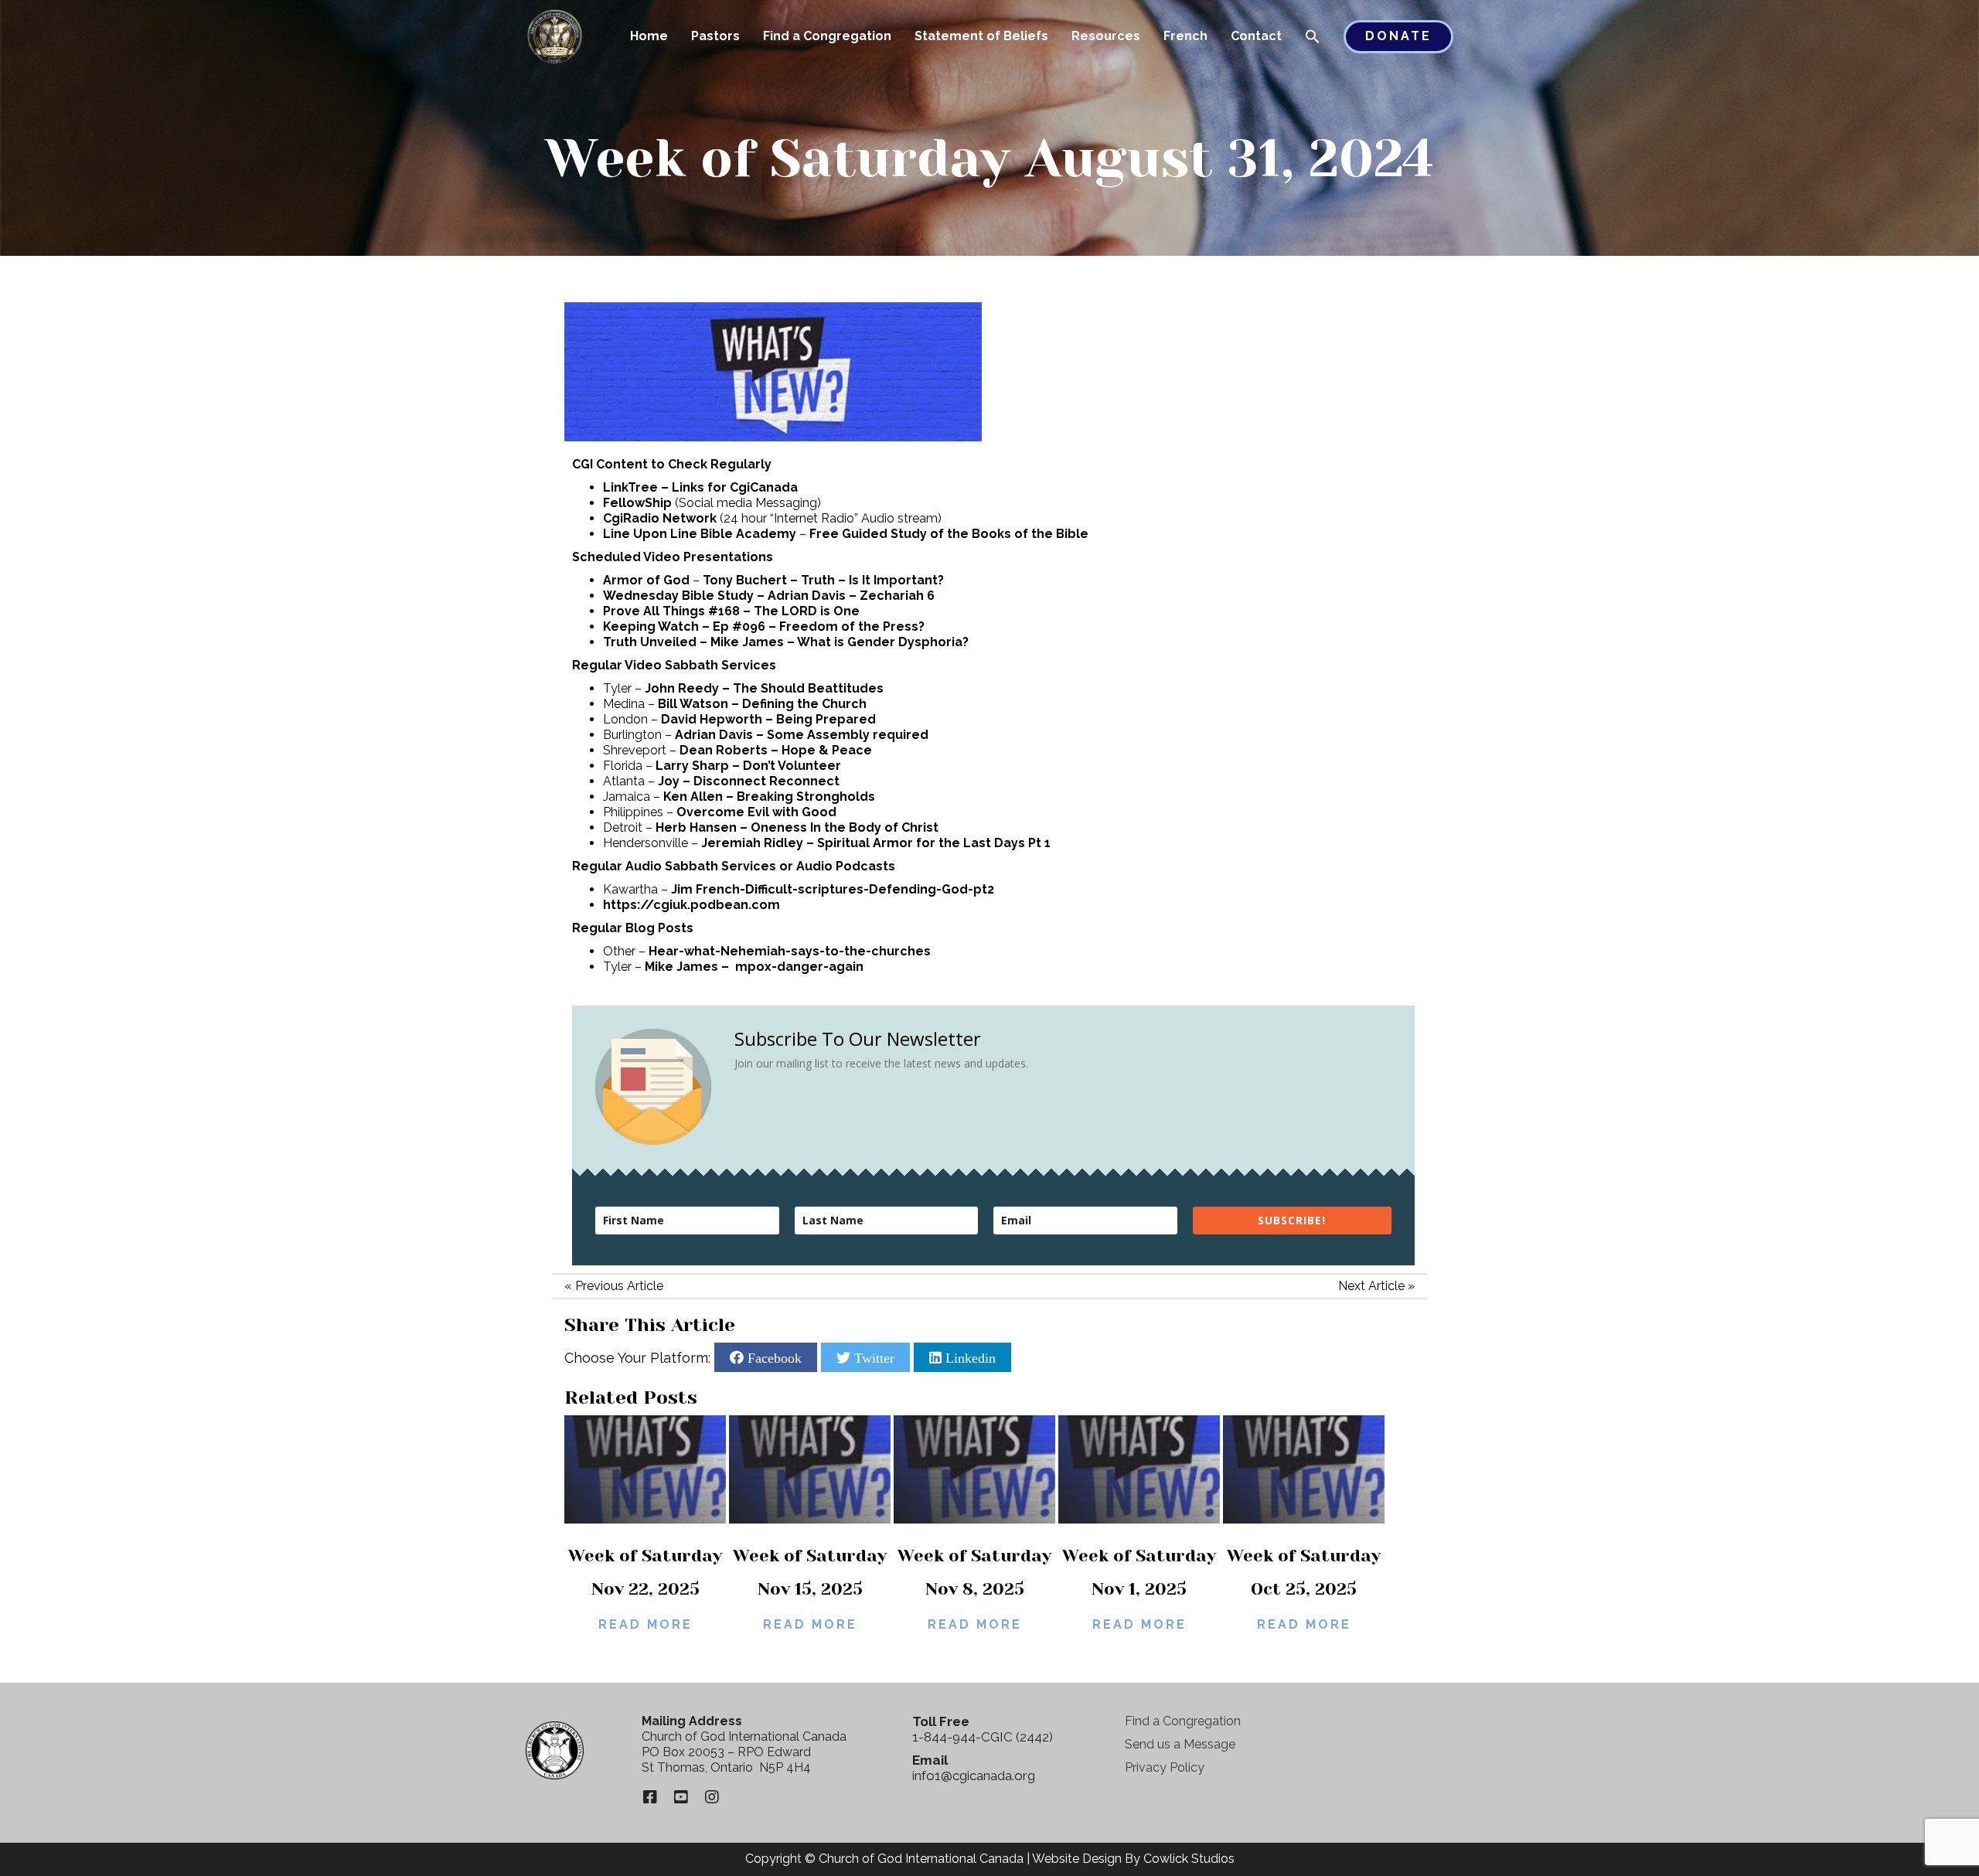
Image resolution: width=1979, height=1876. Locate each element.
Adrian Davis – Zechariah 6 (851, 596)
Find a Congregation (827, 36)
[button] (1313, 38)
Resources (1106, 36)
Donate (1398, 36)
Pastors (715, 36)
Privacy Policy (1165, 1767)
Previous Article (619, 1286)
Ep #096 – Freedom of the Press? (819, 626)
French (1185, 36)
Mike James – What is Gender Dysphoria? (840, 642)
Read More (645, 1624)
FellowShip (637, 503)
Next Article (1371, 1286)
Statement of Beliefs (981, 36)
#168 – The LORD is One (784, 611)
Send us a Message (1180, 1744)
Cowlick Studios (1189, 1859)
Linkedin (969, 1357)
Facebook (773, 1357)
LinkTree (630, 487)
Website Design (1077, 1859)
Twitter (872, 1357)
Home (649, 36)
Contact (1256, 36)
